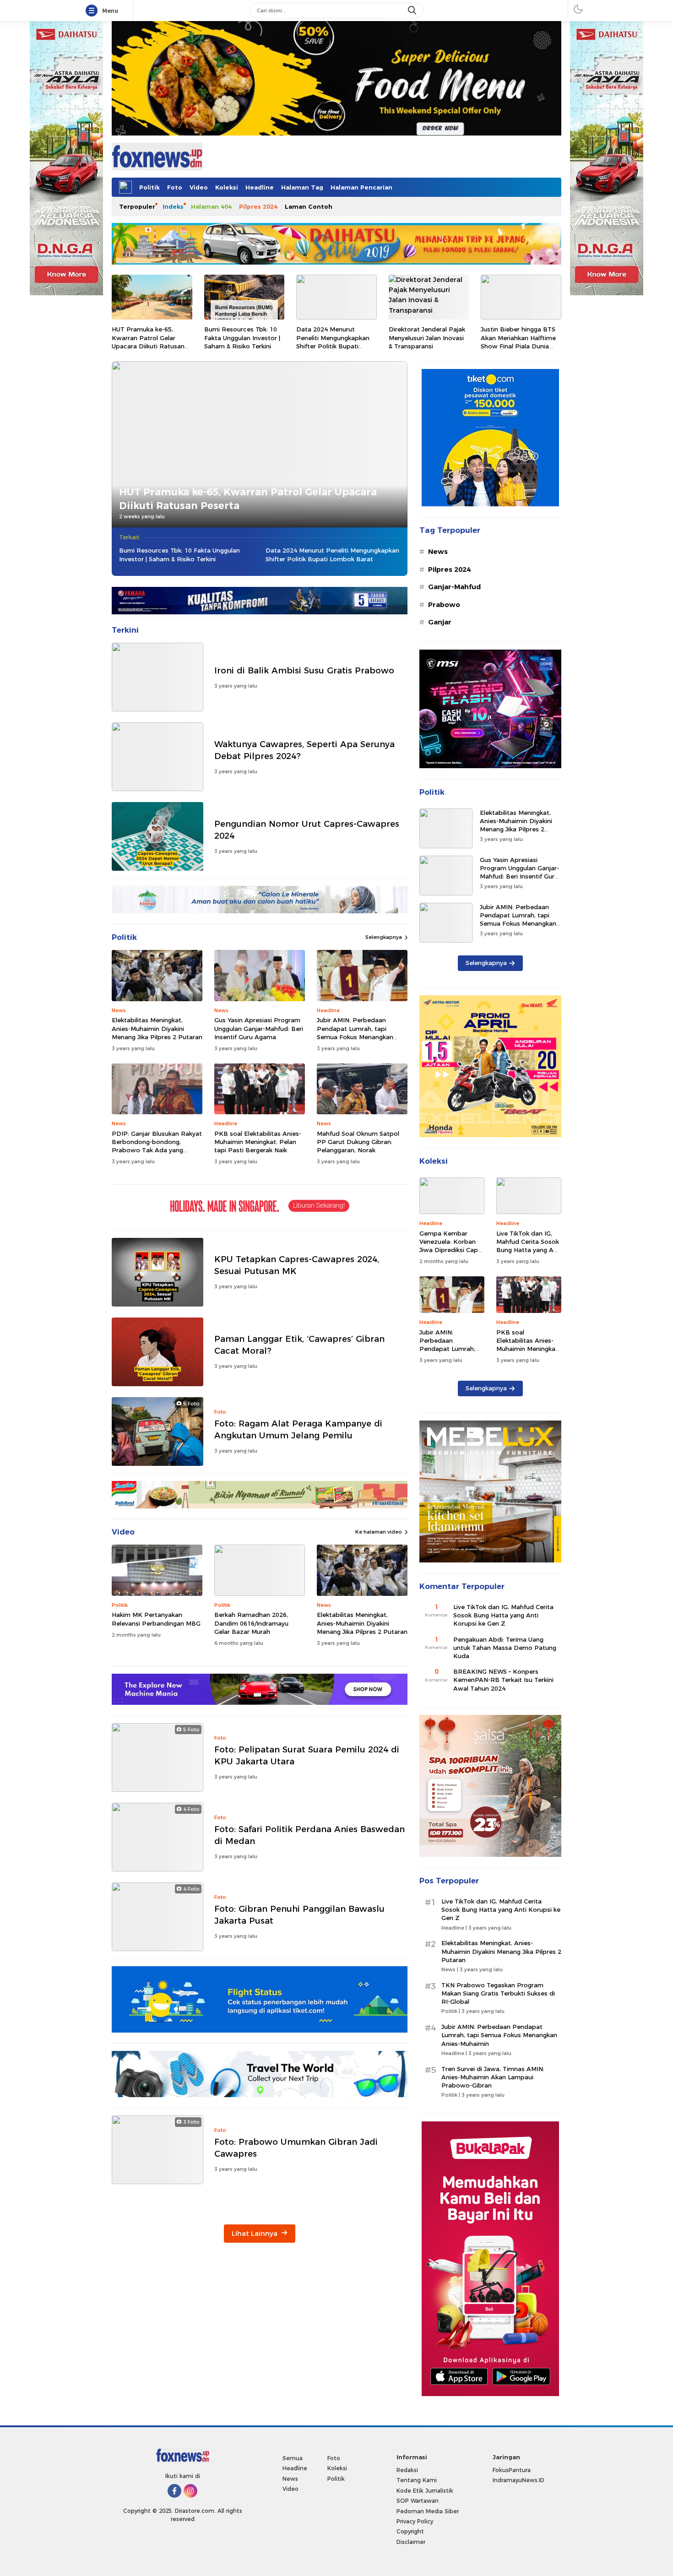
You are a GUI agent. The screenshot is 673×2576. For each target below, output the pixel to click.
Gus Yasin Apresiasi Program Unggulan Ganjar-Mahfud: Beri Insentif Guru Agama (259, 1028)
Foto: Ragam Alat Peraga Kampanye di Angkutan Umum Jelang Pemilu (298, 1429)
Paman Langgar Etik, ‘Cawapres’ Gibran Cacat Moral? (299, 1345)
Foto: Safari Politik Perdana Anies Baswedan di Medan (309, 1835)
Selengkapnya (384, 937)
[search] (413, 11)
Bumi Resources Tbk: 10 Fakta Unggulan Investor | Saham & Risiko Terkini (242, 337)
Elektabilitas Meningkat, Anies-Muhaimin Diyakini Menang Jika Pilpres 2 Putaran (157, 1028)
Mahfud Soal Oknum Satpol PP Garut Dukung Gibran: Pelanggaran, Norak (358, 1142)
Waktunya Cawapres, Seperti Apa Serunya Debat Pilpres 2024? (304, 750)
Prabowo (444, 605)
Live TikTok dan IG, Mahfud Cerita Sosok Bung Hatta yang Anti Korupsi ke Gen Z (529, 1246)
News (438, 552)
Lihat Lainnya (255, 2234)
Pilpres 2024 (449, 569)
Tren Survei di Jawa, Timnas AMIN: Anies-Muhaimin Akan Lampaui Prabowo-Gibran (493, 2077)
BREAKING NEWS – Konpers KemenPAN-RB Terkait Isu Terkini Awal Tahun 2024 (503, 1680)
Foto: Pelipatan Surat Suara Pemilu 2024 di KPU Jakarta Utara (307, 1755)
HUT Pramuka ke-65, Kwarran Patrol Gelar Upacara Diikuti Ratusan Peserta (148, 342)
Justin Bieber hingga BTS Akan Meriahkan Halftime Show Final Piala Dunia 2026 (518, 342)
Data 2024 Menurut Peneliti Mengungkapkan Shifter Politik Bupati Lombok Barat (333, 342)
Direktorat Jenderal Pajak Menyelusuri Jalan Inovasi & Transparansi (427, 337)
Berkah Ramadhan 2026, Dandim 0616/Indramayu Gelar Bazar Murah (251, 1623)
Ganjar (440, 622)
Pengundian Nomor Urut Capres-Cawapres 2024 (307, 830)
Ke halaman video (379, 1532)
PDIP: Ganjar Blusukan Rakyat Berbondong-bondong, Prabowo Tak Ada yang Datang (157, 1146)
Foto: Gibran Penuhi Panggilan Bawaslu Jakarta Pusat (299, 1915)
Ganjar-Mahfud (454, 587)
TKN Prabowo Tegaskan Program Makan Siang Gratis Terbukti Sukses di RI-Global (498, 1993)
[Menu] (93, 11)
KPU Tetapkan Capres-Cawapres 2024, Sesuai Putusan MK (297, 1265)
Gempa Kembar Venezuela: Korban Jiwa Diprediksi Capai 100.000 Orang (451, 1246)
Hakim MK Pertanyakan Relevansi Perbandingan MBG (156, 1619)
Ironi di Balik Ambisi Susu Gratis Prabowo (304, 670)
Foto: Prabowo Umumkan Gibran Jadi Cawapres (296, 2148)
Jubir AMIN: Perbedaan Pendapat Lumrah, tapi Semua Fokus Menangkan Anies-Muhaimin (355, 1033)
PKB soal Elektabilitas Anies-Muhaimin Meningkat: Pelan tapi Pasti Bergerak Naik (258, 1142)
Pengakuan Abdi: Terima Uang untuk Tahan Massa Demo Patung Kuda (505, 1648)
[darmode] (578, 9)
